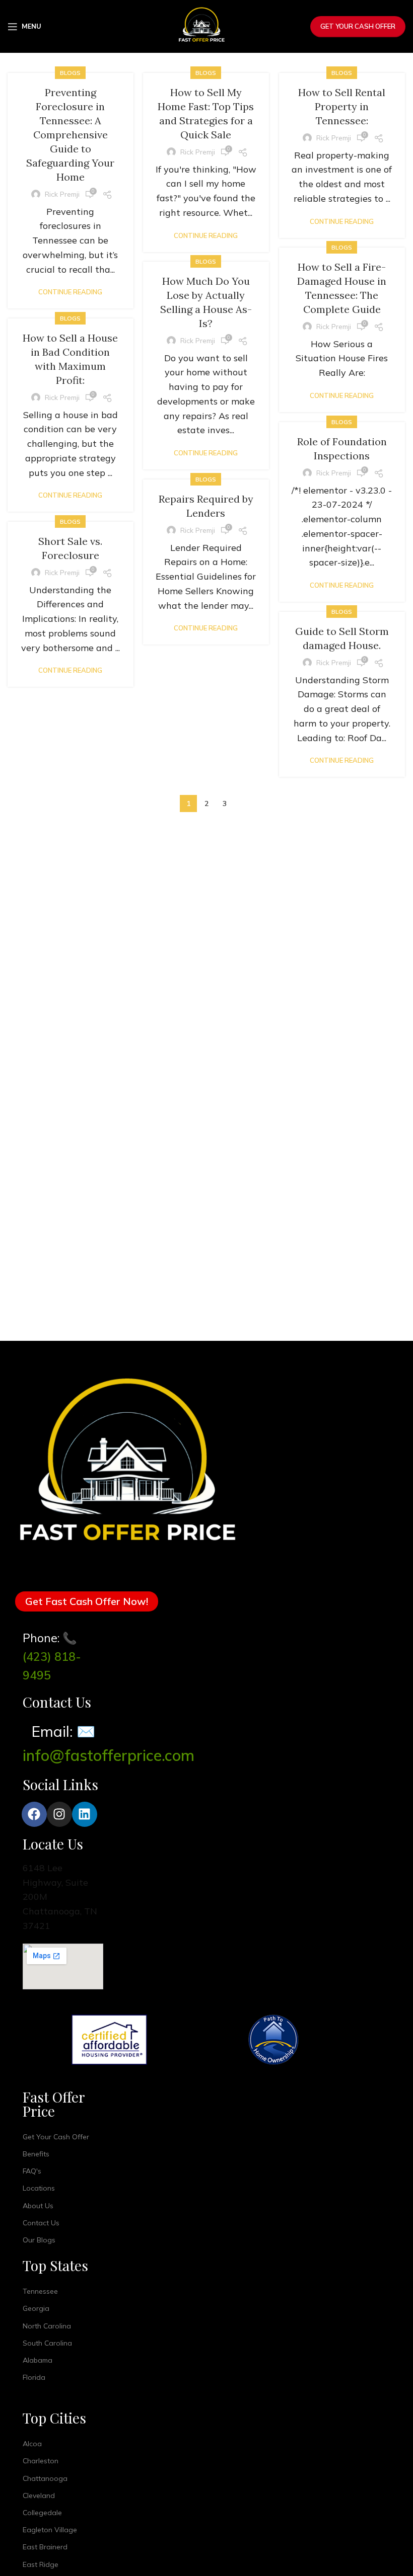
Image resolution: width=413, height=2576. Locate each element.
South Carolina (47, 2343)
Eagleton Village (50, 2530)
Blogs (70, 73)
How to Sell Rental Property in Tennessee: (342, 106)
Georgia (36, 2308)
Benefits (36, 2154)
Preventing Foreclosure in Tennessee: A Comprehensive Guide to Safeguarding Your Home (70, 135)
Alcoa (32, 2444)
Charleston (41, 2461)
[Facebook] (34, 1814)
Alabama (38, 2360)
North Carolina (47, 2326)
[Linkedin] (85, 1814)
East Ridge (41, 2564)
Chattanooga (45, 2478)
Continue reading (70, 292)
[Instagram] (59, 1814)
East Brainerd (45, 2547)
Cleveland (39, 2495)
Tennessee (40, 2291)
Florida (34, 2377)
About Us (38, 2206)
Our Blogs (39, 2240)
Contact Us (41, 2223)
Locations (39, 2188)
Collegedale (42, 2513)
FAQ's (32, 2171)
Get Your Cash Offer (358, 26)
